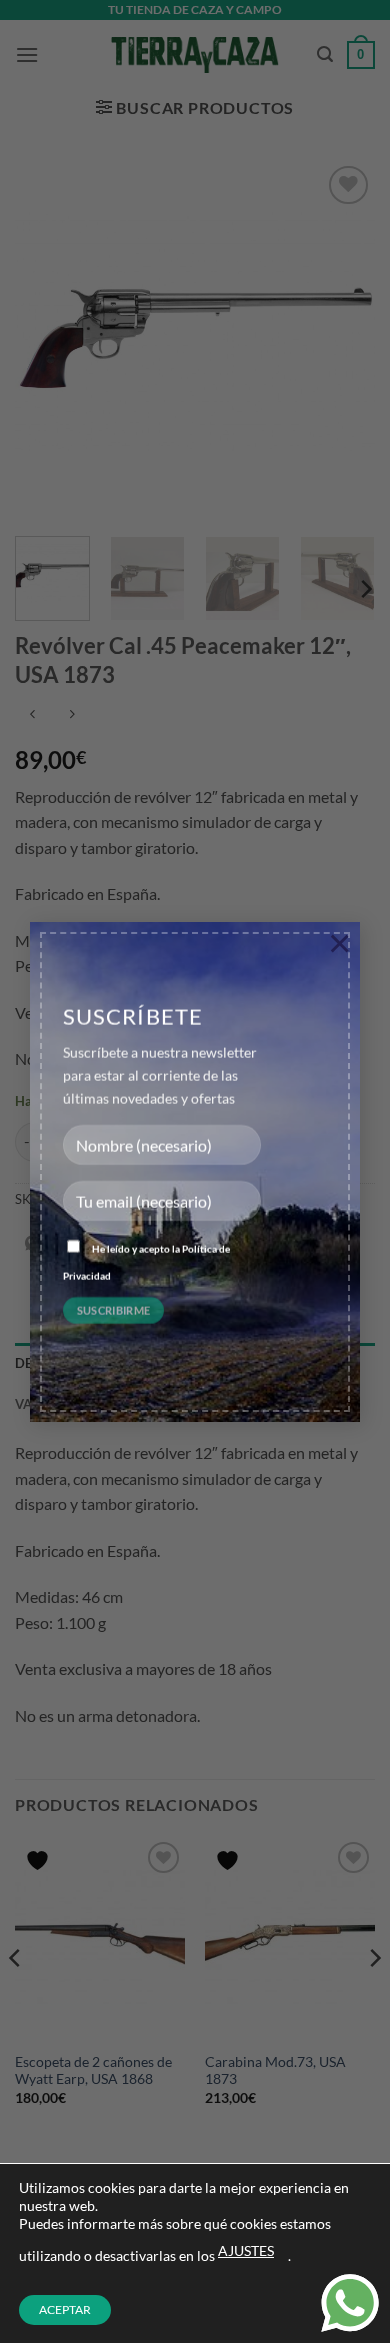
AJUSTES (246, 2250)
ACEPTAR (65, 2309)
